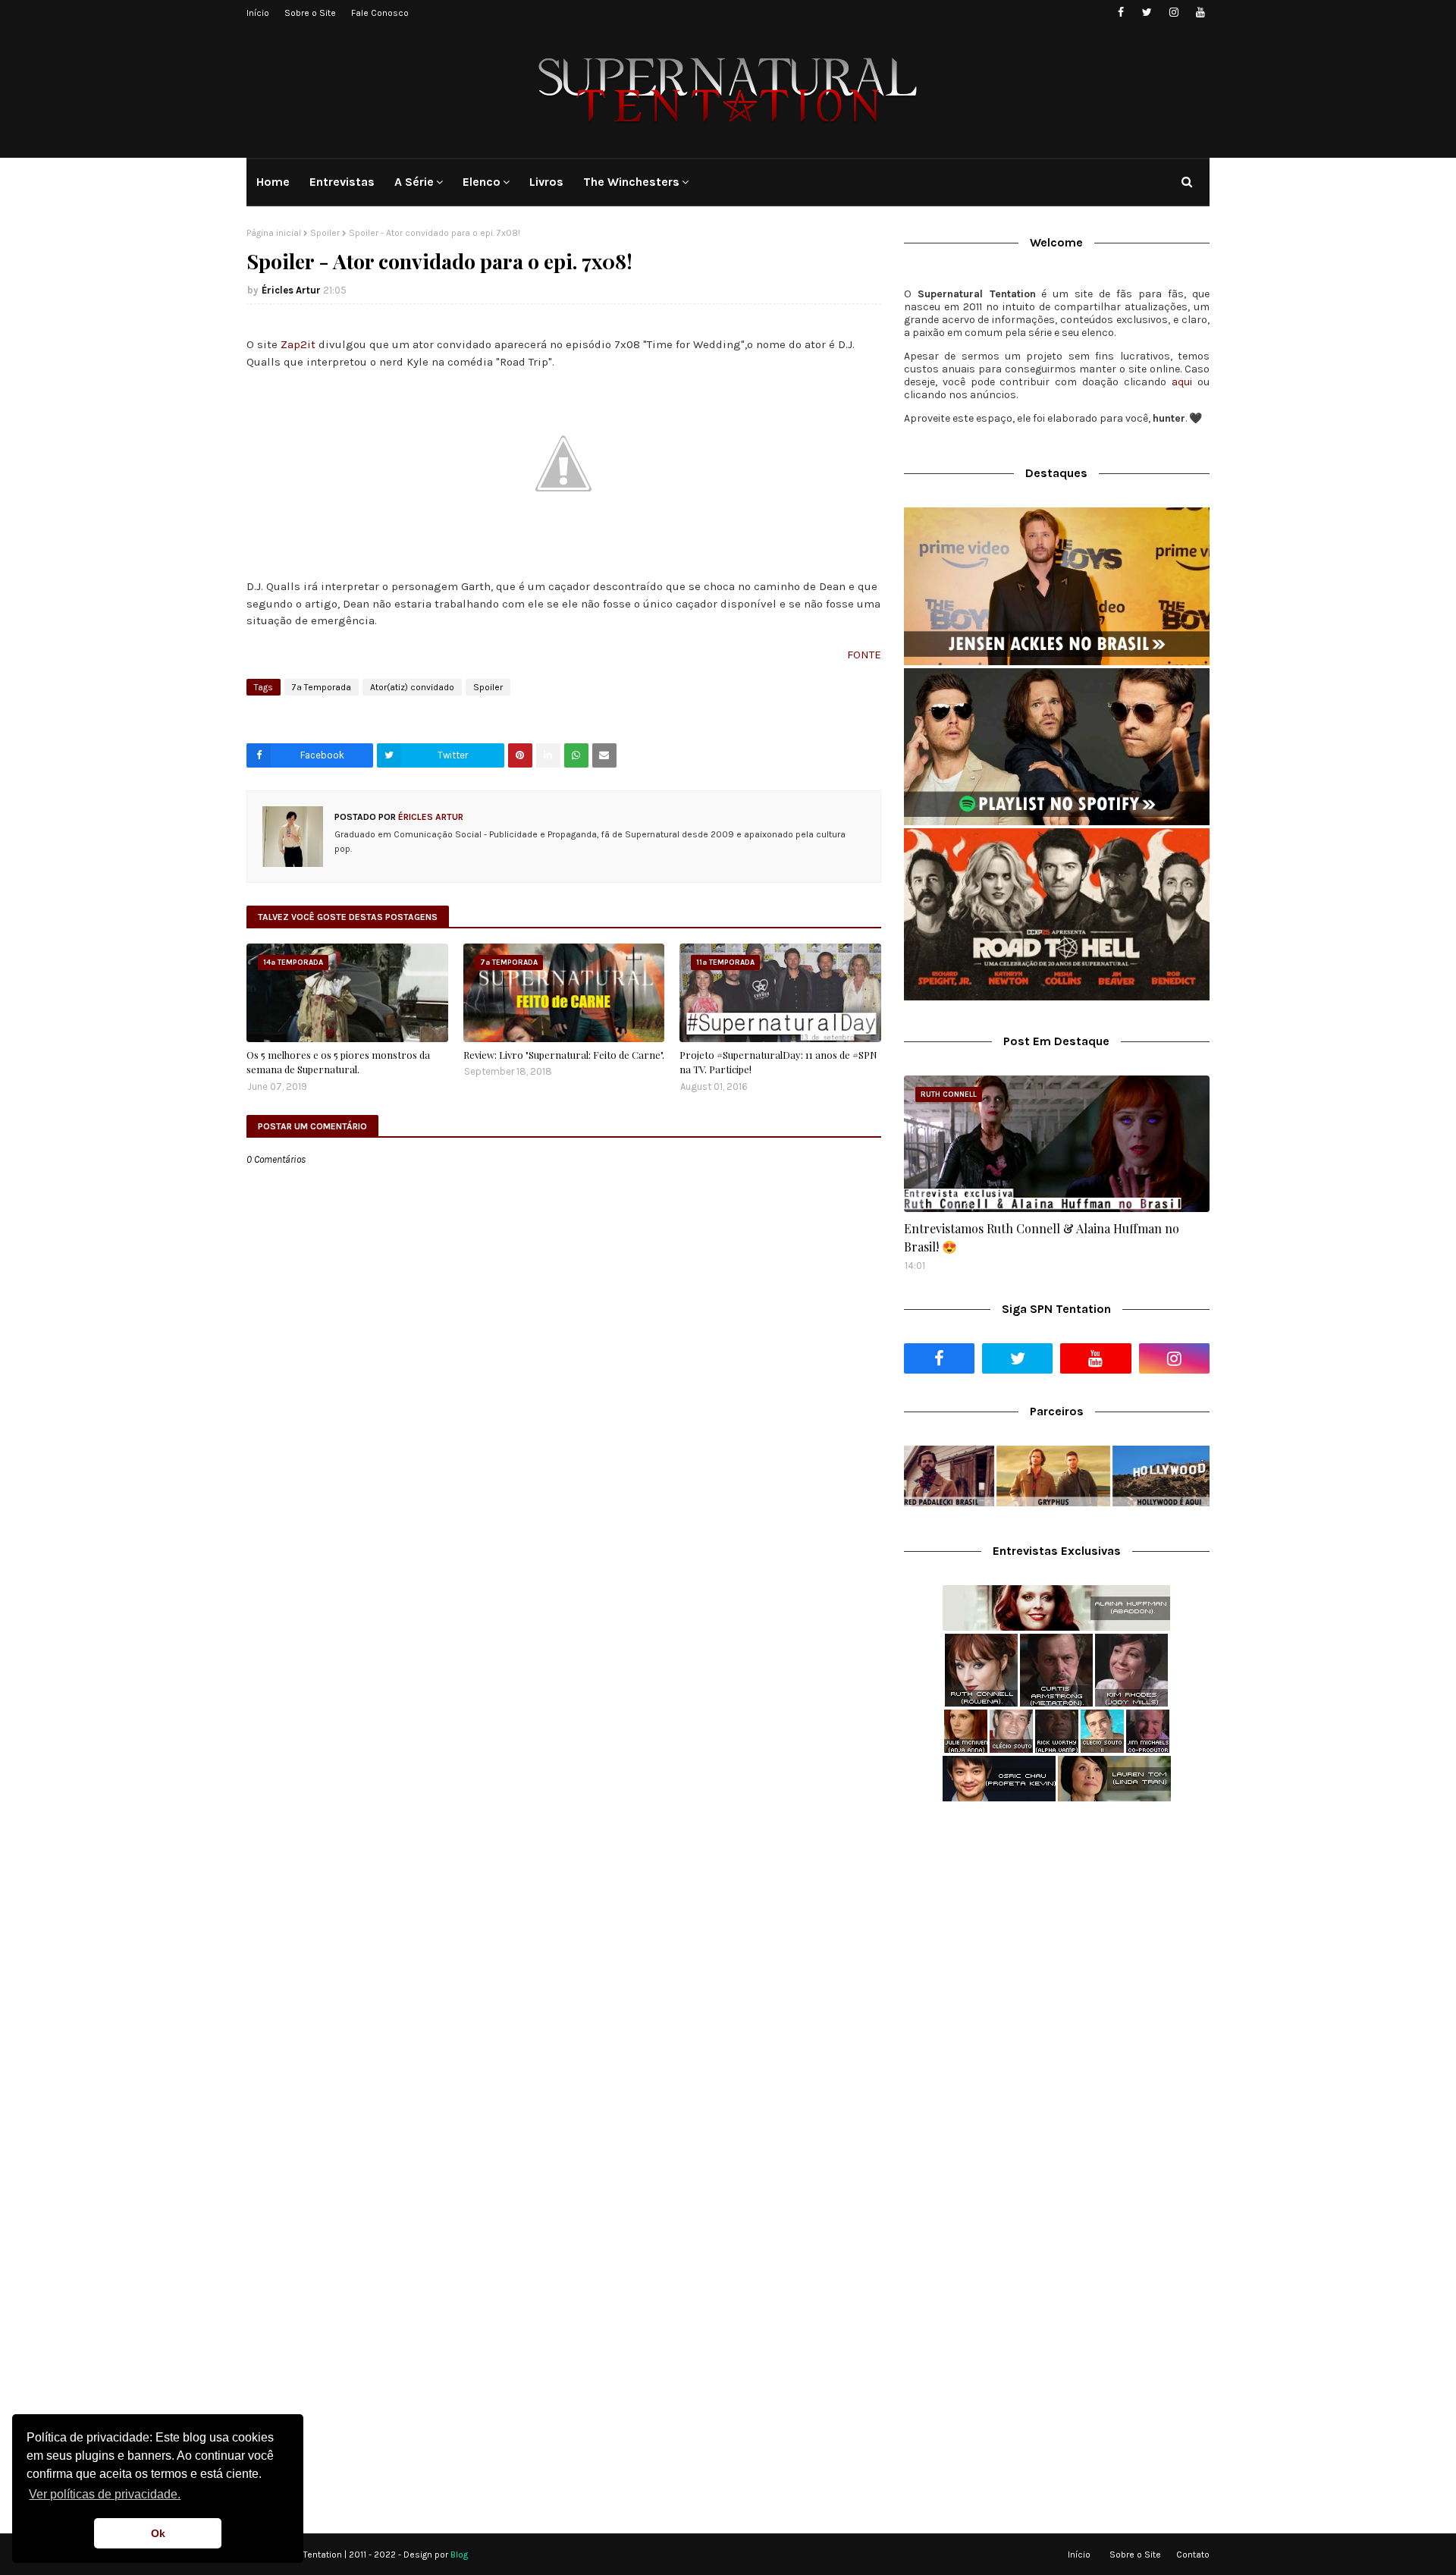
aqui (1182, 382)
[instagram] (1174, 13)
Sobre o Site (310, 13)
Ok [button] (158, 2533)
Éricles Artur (291, 290)
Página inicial (274, 233)
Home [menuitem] (273, 182)
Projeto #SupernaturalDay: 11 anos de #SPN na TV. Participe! (778, 1062)
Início (258, 13)
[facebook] (1120, 13)
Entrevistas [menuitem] (342, 182)
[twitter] (1147, 13)
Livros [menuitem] (546, 182)
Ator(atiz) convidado (412, 687)
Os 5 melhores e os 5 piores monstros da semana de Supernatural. (338, 1062)
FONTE (864, 655)
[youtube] (1200, 13)
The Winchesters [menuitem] (631, 182)
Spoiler (325, 233)
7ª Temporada (322, 687)
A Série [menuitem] (414, 182)
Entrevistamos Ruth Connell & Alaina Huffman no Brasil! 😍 (1042, 1237)
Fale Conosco (380, 13)
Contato (1193, 2555)
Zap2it (298, 344)
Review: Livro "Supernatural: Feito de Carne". (564, 1055)
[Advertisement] (1057, 1933)
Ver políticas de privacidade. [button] (105, 2494)
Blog (459, 2555)
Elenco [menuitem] (482, 182)
